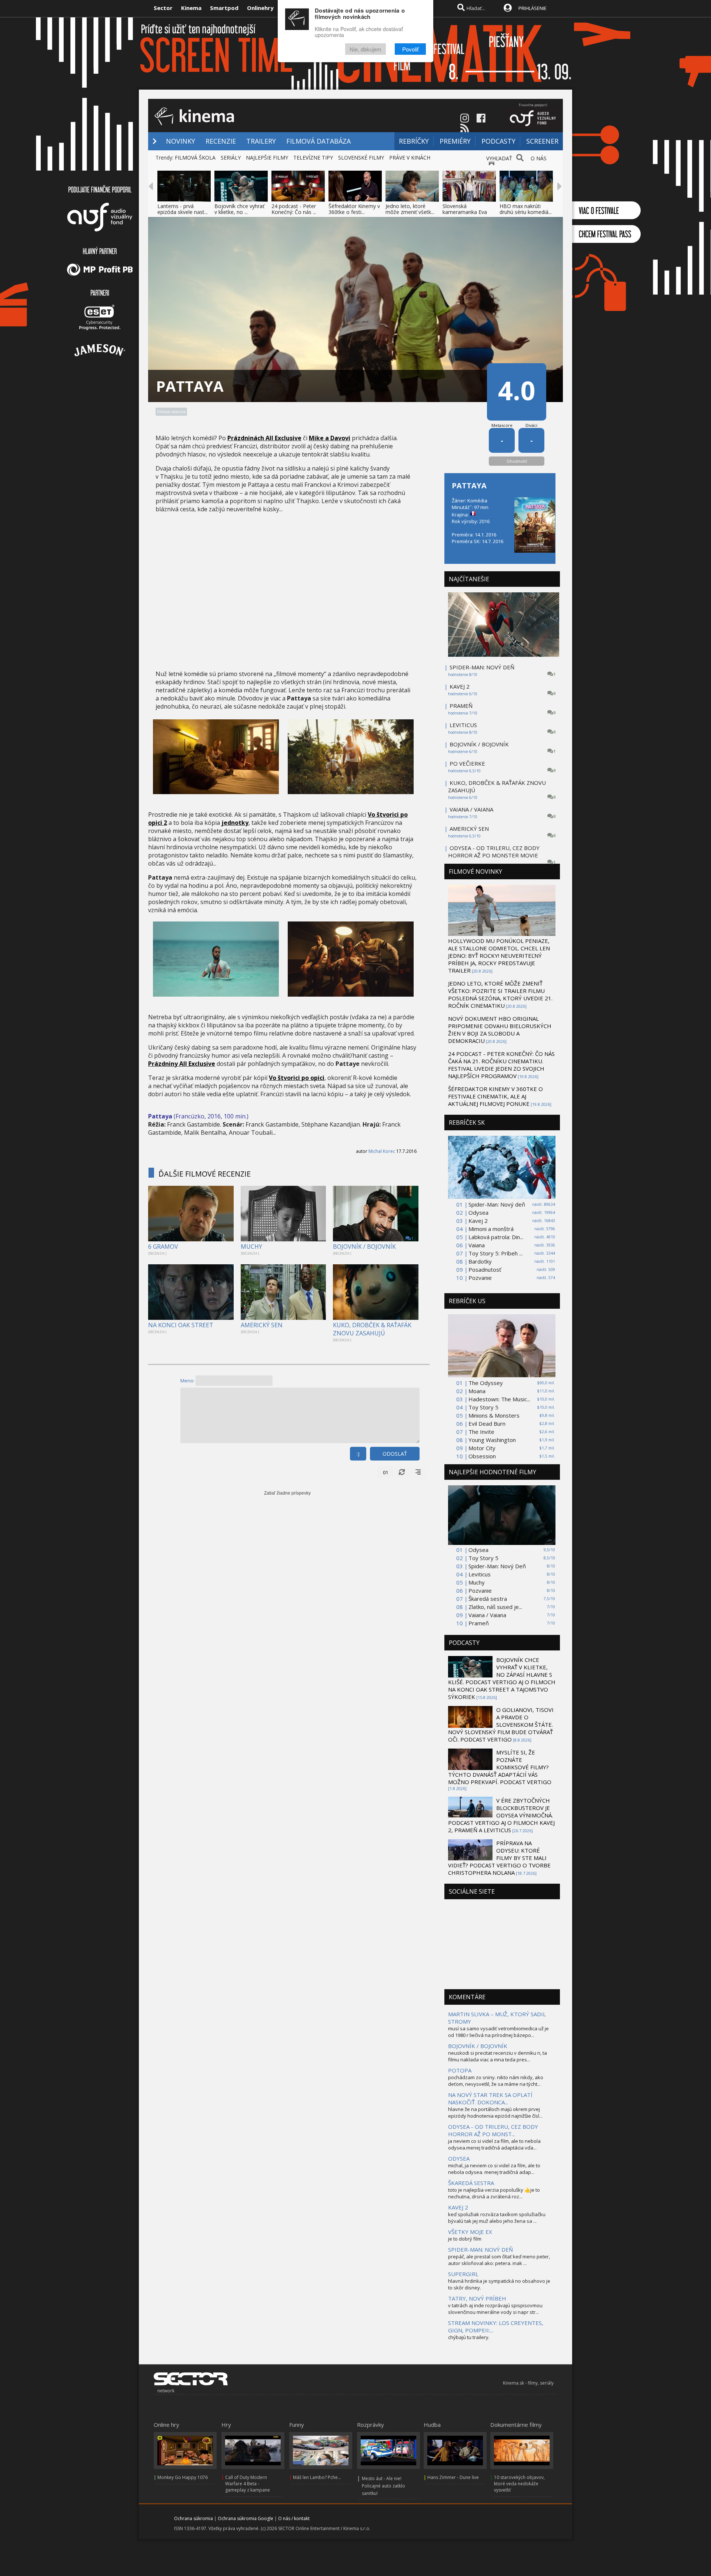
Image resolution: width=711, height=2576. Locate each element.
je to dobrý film (465, 2239)
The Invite (481, 1432)
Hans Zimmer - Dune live (453, 2477)
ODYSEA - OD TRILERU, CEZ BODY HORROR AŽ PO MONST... (493, 2130)
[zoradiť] (418, 1472)
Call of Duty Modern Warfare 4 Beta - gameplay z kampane (248, 2484)
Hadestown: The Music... (499, 1399)
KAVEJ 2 (460, 686)
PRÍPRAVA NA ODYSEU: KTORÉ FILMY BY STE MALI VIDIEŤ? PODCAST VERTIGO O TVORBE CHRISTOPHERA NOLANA (499, 1858)
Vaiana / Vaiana (487, 1615)
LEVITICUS (463, 725)
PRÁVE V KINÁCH (410, 158)
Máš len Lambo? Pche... (317, 2477)
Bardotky (480, 1261)
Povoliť (410, 49)
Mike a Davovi (330, 438)
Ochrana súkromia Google (246, 2518)
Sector (163, 8)
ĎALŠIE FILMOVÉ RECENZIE (205, 1174)
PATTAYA (469, 486)
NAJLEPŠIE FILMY (267, 158)
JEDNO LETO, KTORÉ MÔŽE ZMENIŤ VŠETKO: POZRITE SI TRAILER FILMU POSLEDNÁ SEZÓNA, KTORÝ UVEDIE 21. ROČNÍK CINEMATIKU (500, 994)
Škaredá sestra (488, 1599)
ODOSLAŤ (395, 1454)
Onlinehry (260, 8)
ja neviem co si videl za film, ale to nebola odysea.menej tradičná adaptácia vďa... (494, 2144)
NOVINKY (181, 141)
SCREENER (542, 141)
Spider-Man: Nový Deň (497, 1566)
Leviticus (480, 1574)
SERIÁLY (231, 158)
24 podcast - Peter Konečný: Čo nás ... (294, 209)
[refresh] (402, 1472)
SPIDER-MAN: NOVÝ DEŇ (482, 667)
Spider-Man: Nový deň (497, 1204)
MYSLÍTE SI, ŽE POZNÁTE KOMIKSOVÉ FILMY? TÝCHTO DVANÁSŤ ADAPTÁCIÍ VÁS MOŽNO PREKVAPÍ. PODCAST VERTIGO (500, 1767)
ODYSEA (459, 2158)
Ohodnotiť (517, 461)
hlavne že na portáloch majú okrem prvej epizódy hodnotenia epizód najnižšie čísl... (495, 2112)
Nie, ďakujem (365, 49)
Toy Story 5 (483, 1407)
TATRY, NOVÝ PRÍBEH (477, 2298)
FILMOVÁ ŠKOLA (195, 158)
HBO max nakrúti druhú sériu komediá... (526, 209)
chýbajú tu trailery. (469, 2337)
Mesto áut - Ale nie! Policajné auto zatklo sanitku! (383, 2486)
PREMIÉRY (455, 141)
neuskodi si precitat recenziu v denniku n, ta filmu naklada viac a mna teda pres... (498, 2056)
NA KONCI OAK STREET (181, 1325)
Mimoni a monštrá (491, 1229)
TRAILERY (261, 141)
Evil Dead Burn (487, 1424)
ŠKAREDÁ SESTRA (471, 2183)
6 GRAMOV (163, 1247)
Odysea (478, 1212)
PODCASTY (498, 141)
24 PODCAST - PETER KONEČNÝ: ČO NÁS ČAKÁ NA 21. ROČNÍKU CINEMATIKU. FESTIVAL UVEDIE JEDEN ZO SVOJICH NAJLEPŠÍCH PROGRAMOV (501, 1065)
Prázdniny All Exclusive (182, 1064)
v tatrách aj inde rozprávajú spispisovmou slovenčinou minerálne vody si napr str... (495, 2309)
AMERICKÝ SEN (262, 1325)
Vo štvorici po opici (297, 1078)
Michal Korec (382, 1151)
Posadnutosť (485, 1269)
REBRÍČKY (414, 141)
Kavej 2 (478, 1221)
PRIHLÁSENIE (533, 8)
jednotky (235, 823)
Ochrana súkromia (193, 2518)
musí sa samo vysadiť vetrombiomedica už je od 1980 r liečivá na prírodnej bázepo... (498, 2032)
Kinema (191, 8)
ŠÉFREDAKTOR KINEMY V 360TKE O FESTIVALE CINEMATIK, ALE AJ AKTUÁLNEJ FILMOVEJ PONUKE (495, 1096)
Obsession (482, 1456)
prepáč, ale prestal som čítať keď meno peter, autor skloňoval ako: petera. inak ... (499, 2260)
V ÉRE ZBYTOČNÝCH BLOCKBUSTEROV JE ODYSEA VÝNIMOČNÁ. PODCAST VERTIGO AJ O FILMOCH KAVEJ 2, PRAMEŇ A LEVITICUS (501, 1815)
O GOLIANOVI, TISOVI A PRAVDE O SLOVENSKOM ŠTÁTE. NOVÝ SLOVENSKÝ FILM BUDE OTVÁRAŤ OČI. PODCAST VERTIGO (501, 1724)
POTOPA (460, 2070)
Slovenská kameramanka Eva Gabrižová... (465, 212)
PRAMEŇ (461, 706)
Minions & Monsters (494, 1415)
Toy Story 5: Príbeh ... (495, 1253)
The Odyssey (486, 1383)
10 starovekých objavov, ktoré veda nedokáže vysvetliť (519, 2484)
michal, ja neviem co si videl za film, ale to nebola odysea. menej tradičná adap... (494, 2169)
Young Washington (492, 1440)
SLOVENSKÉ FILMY (361, 158)
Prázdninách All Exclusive (264, 438)
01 (385, 1472)
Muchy (477, 1582)
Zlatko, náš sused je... (495, 1607)
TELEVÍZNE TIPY (313, 158)
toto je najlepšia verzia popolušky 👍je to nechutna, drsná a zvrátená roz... (494, 2193)
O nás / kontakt (294, 2518)
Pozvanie (480, 1278)
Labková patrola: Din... (496, 1237)
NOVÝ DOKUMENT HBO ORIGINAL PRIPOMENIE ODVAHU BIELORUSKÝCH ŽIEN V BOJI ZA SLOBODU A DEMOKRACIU (500, 1030)
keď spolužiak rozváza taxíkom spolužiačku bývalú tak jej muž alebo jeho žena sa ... (497, 2218)
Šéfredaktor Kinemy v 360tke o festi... (354, 209)
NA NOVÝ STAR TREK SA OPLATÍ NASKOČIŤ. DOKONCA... (490, 2098)
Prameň (479, 1623)
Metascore (502, 425)
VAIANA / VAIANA (471, 809)
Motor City (482, 1448)
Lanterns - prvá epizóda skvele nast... (183, 209)
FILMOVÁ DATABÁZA (318, 141)
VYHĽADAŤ (499, 158)
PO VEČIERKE (467, 763)
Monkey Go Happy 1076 (183, 2477)
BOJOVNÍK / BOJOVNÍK (364, 1247)
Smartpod (224, 8)
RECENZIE (221, 141)
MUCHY (251, 1247)
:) (358, 1454)
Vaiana (477, 1245)
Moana (477, 1391)
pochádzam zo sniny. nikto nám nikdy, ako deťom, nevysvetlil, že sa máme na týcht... (496, 2081)
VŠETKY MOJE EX (470, 2232)
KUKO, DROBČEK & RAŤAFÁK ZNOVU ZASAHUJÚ (372, 1329)
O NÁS (539, 158)
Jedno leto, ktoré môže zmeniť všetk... (410, 209)
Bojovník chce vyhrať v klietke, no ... (239, 209)
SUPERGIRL (463, 2274)
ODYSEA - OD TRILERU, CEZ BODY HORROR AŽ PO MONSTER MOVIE (494, 852)
